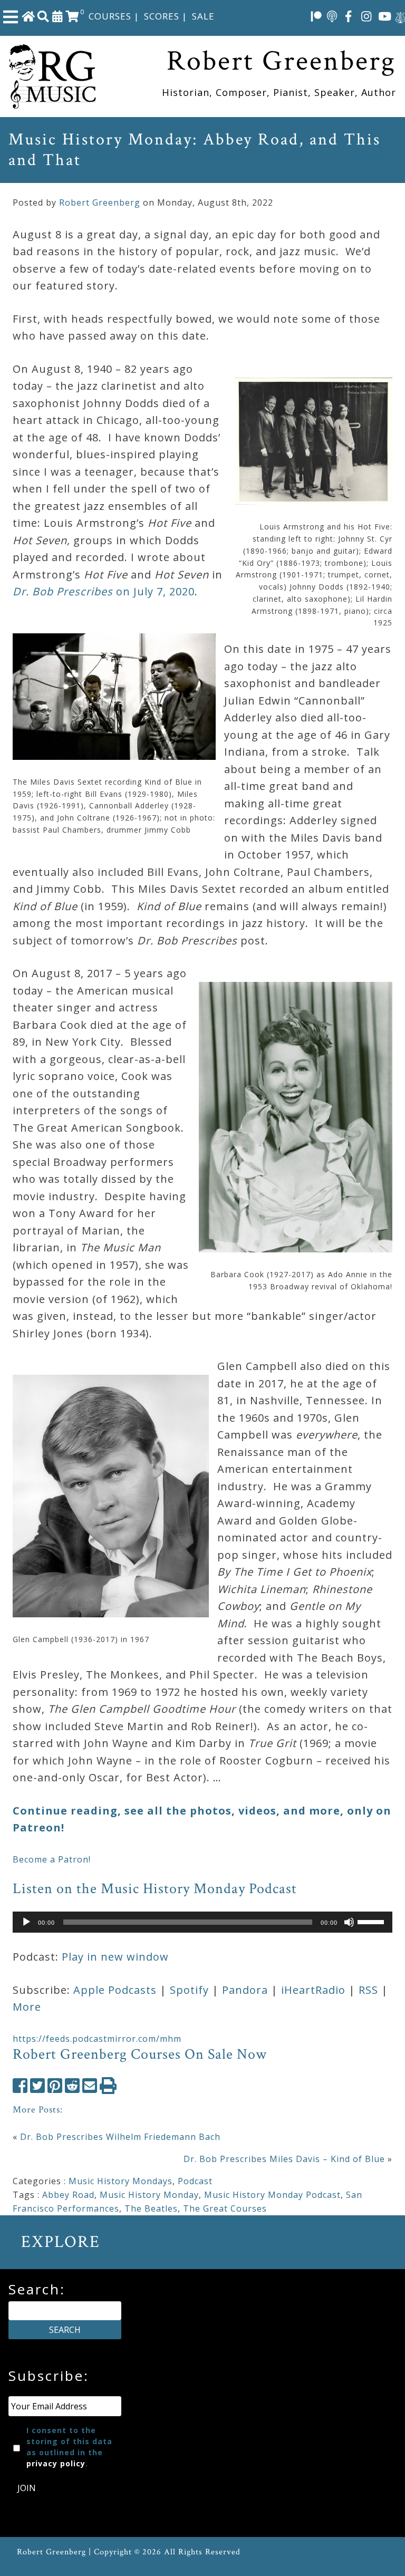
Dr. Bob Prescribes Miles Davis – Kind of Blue (284, 2159)
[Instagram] (367, 16)
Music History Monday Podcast (272, 2195)
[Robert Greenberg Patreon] (316, 16)
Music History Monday (149, 2195)
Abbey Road (68, 2195)
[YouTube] (385, 16)
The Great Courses (225, 2208)
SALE (203, 16)
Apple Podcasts (115, 1990)
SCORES (162, 16)
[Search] (43, 16)
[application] (202, 1922)
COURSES (110, 16)
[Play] (26, 1922)
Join (27, 2488)
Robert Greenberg (100, 202)
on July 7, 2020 (104, 591)
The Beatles (151, 2208)
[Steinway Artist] (400, 16)
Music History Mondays (120, 2181)
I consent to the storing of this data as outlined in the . (69, 2447)
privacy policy (56, 2463)
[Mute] (349, 1922)
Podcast (195, 2181)
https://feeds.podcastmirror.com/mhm (97, 2039)
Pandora (245, 1990)
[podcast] (332, 16)
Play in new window (115, 1957)
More (27, 2007)
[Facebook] (349, 16)
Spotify (189, 1990)
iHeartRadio (313, 1990)
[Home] (28, 16)
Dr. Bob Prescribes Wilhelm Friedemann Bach (120, 2137)
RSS (368, 1990)
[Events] (57, 16)
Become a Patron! (52, 1859)
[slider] (372, 1921)
